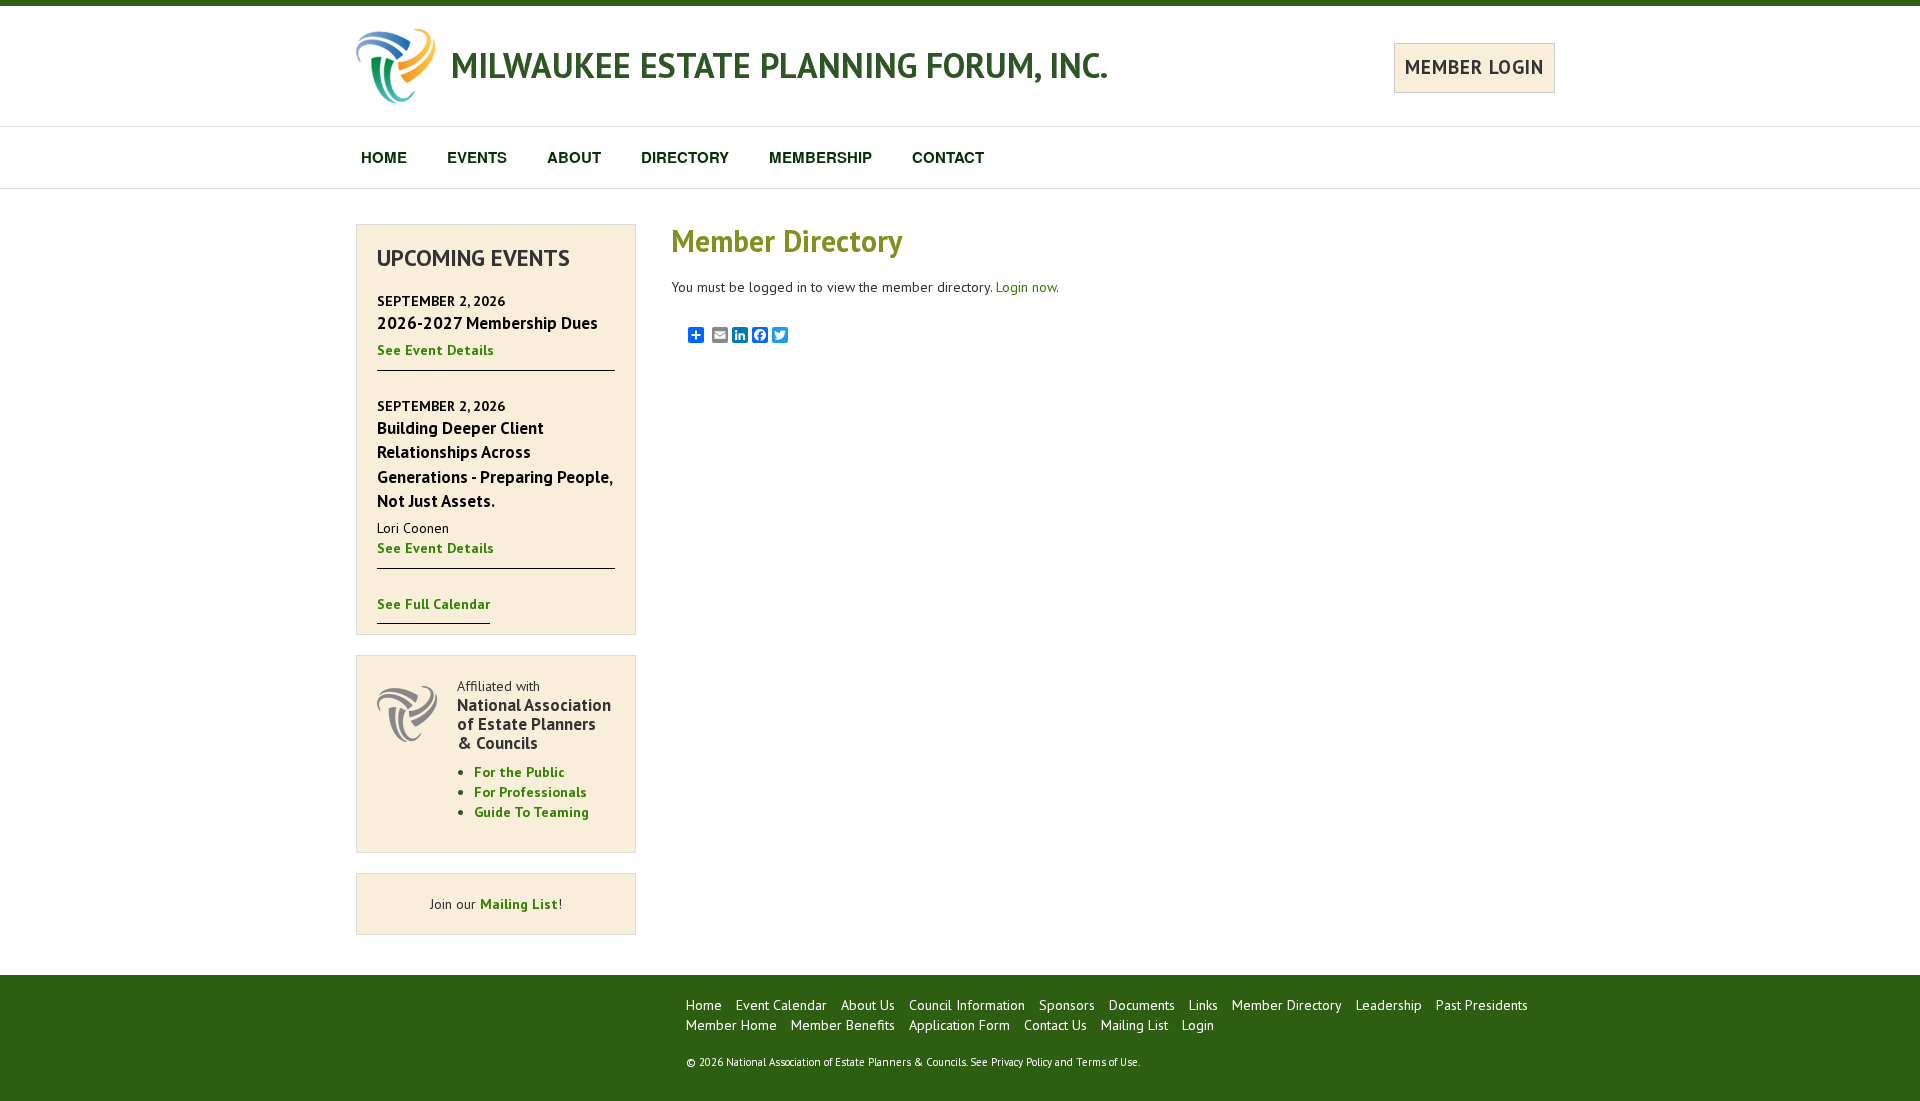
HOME (384, 157)
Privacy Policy (1021, 1062)
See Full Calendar (433, 604)
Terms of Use (1107, 1062)
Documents (1142, 1005)
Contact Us (1055, 1025)
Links (1203, 1005)
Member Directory (1287, 1005)
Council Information (967, 1005)
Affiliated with (534, 714)
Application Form (959, 1025)
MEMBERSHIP (820, 157)
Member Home (731, 1025)
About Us (868, 1005)
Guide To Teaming (531, 812)
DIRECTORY (685, 157)
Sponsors (1067, 1005)
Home (704, 1005)
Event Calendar (781, 1005)
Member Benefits (843, 1025)
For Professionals (530, 792)
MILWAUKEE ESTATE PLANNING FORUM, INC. (779, 65)
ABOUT (574, 157)
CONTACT (948, 157)
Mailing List (519, 904)
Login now (1026, 287)
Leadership (1389, 1005)
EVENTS (477, 157)
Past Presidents (1482, 1005)
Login (1198, 1025)
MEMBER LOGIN (1474, 67)
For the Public (519, 772)
